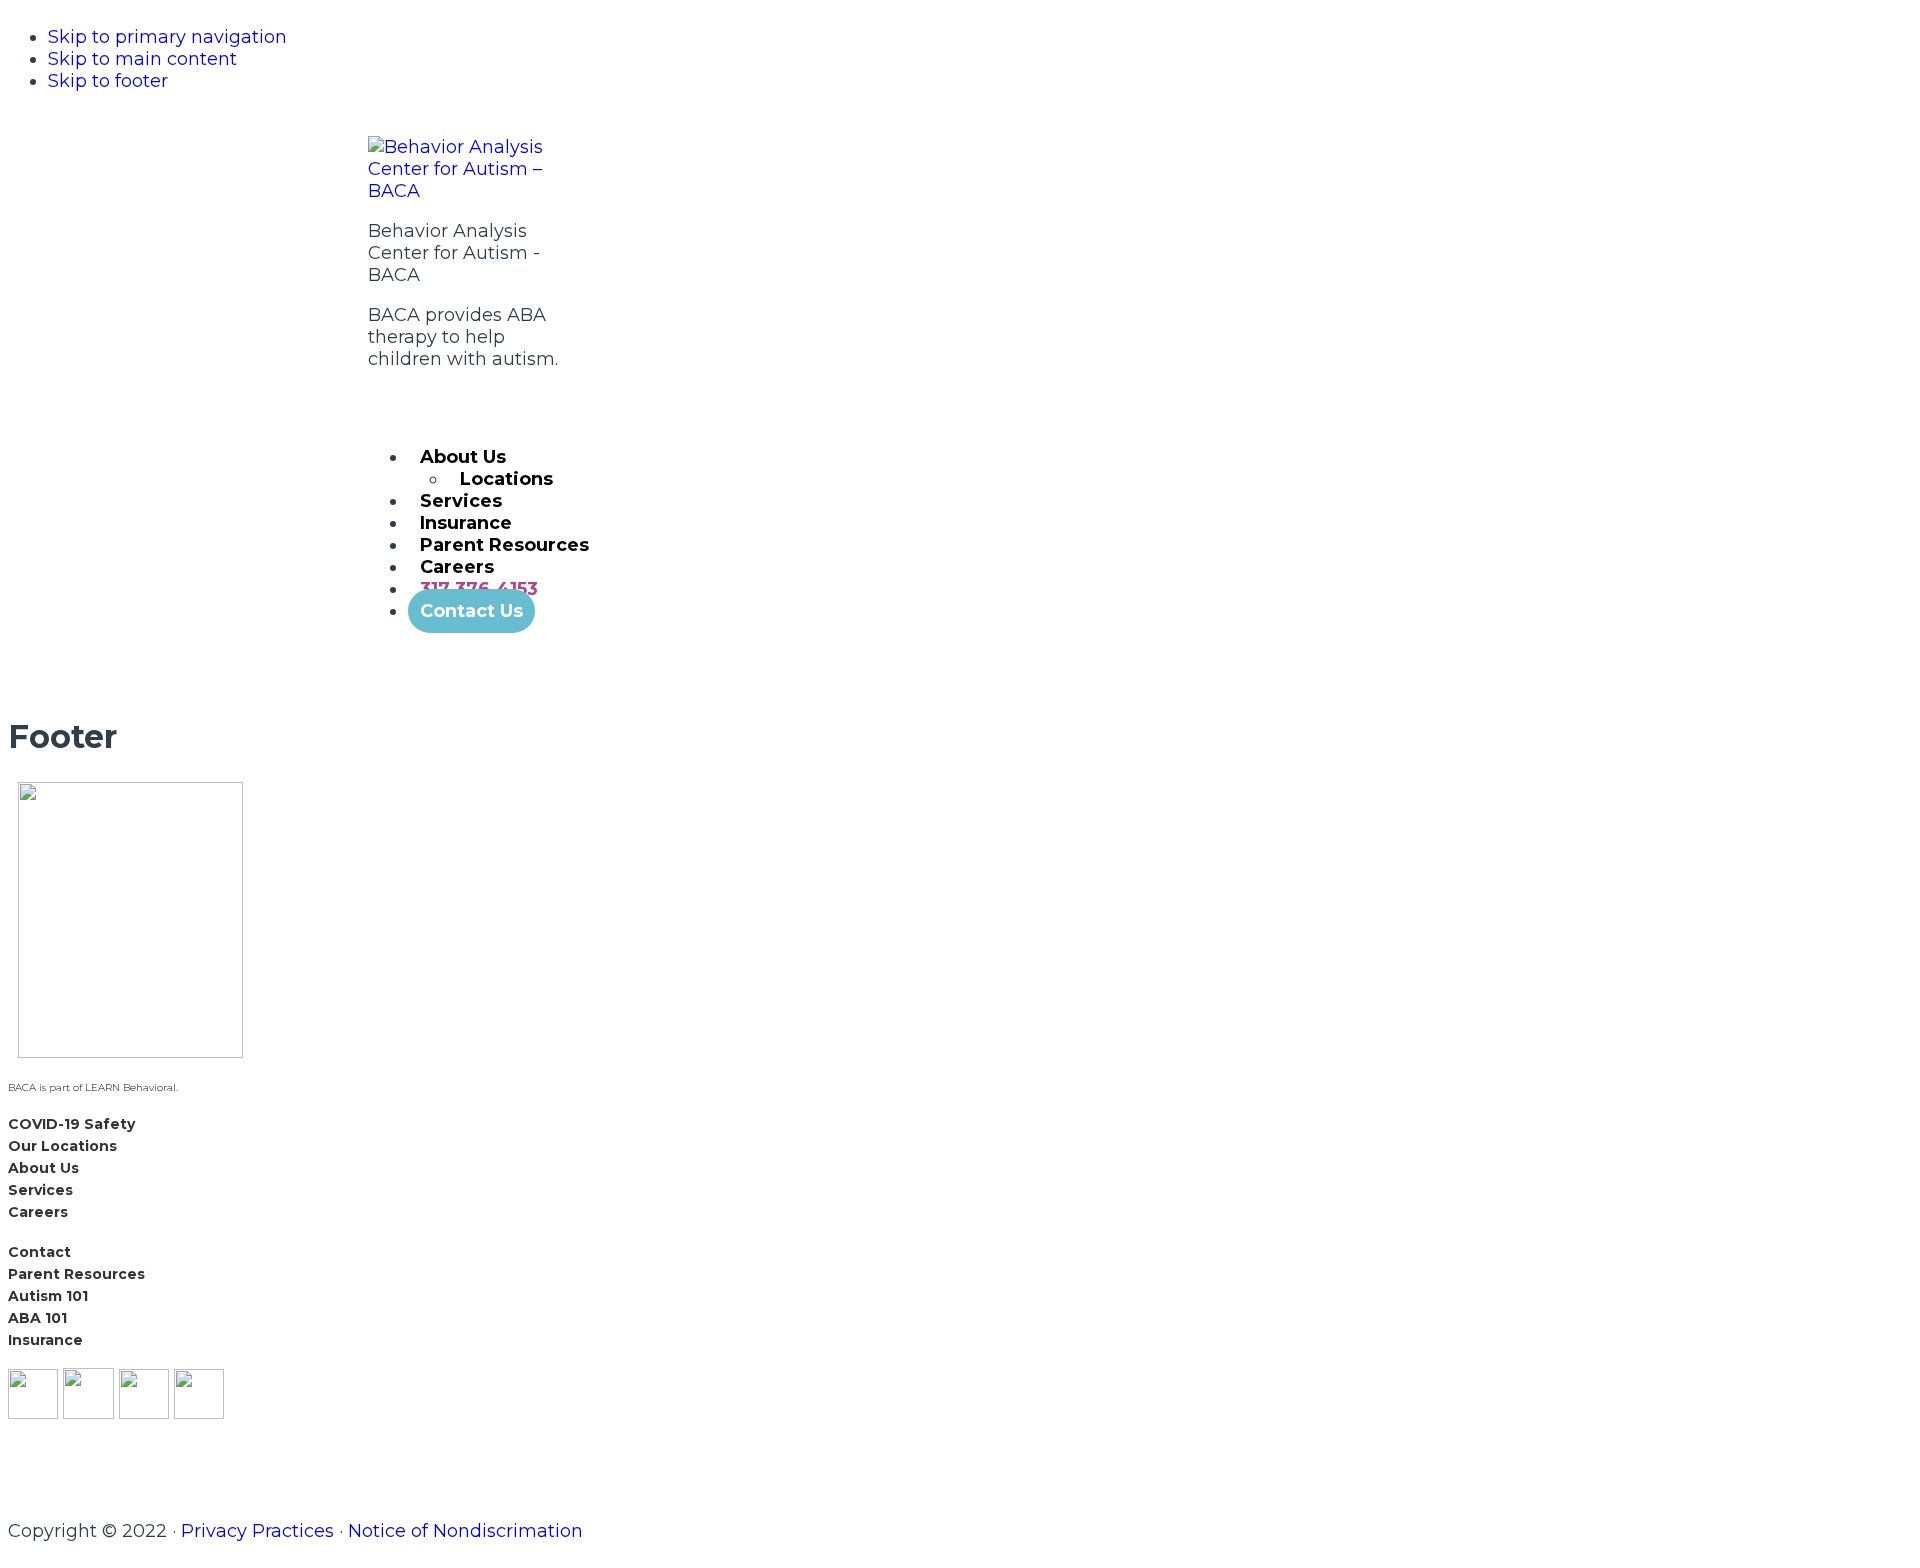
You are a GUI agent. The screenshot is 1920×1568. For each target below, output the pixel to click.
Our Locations (62, 1146)
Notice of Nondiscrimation (465, 1531)
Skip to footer (108, 81)
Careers (38, 1212)
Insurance (45, 1340)
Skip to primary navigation (167, 37)
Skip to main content (142, 59)
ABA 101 (37, 1318)
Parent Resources (76, 1274)
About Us (43, 1168)
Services (40, 1190)
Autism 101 (48, 1296)
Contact (39, 1252)
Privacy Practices (257, 1531)
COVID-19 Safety (71, 1124)
